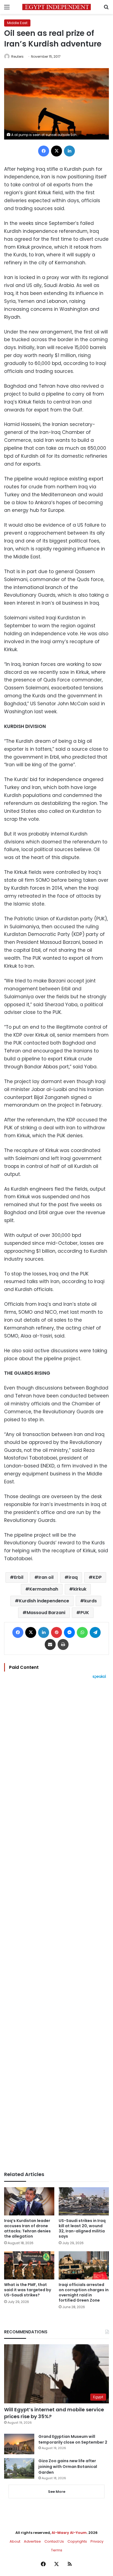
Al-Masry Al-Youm (69, 2533)
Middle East (17, 23)
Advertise (32, 2541)
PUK (85, 1613)
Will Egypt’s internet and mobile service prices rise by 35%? (54, 2413)
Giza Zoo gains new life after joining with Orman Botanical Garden (68, 2467)
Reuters (17, 56)
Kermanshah (44, 1589)
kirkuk (80, 1589)
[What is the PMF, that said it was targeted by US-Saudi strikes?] (29, 2265)
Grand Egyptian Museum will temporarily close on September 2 (73, 2439)
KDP (97, 1577)
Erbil (19, 1577)
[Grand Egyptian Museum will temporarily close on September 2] (19, 2444)
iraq (73, 1577)
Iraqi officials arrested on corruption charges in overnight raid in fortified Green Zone (84, 2292)
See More (57, 2492)
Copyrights (77, 2541)
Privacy (97, 2541)
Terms (57, 2550)
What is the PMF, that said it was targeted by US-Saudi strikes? (28, 2290)
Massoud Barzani (46, 1613)
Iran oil (46, 1577)
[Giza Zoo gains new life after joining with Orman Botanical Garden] (19, 2468)
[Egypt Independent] (56, 7)
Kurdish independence (44, 1601)
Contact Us (54, 2541)
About (15, 2541)
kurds (91, 1601)
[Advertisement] (56, 1925)
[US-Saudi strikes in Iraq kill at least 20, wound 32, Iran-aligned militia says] (84, 2201)
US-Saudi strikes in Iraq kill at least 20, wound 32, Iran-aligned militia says (82, 2228)
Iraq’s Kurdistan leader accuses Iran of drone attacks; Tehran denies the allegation (27, 2228)
